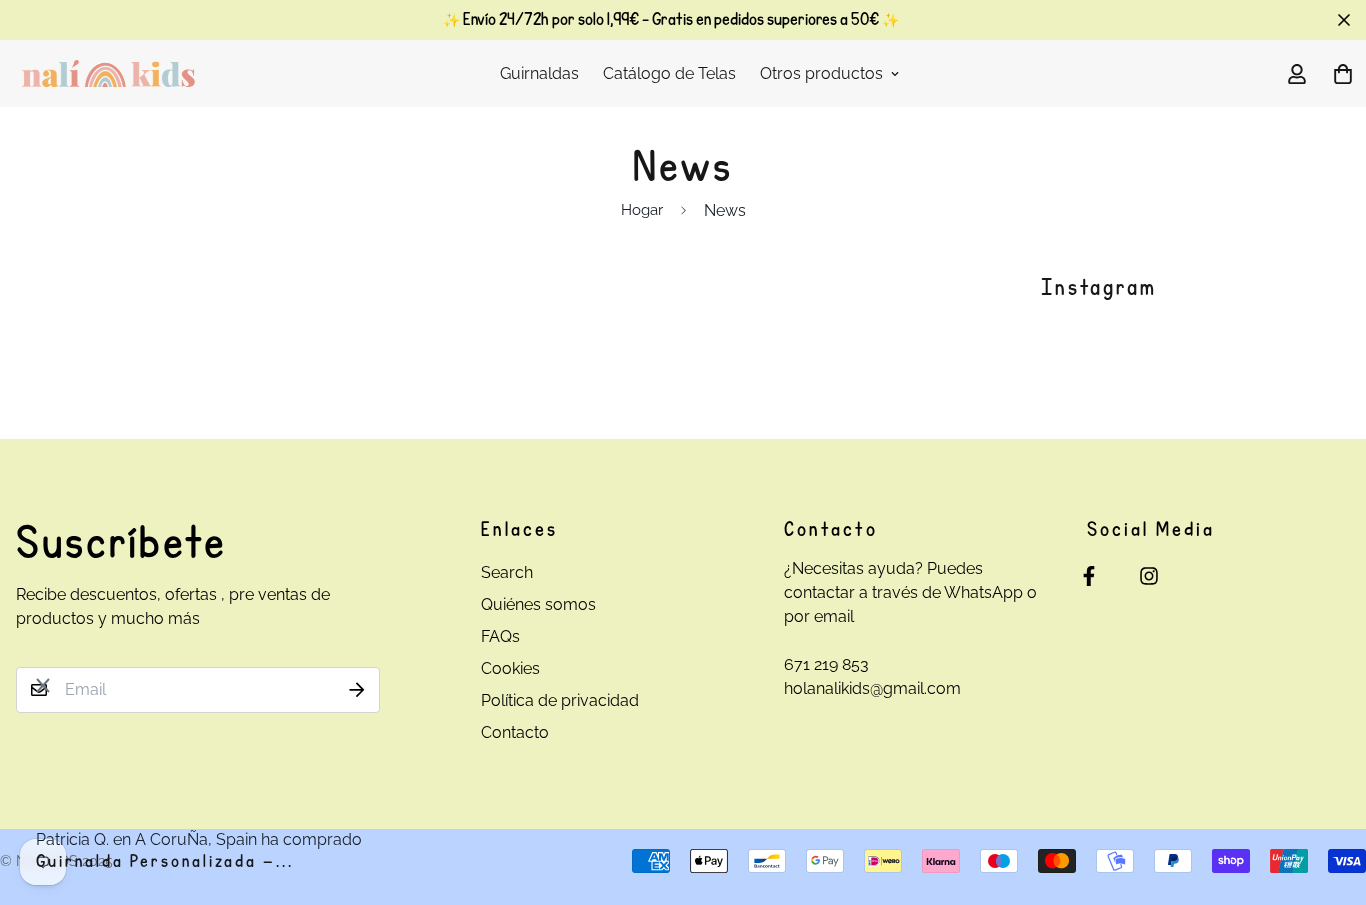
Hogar (642, 210)
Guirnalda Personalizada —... (165, 862)
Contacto (515, 732)
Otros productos (821, 73)
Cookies (510, 668)
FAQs (500, 636)
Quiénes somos (538, 604)
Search (507, 572)
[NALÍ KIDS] (108, 73)
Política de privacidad (560, 700)
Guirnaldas (539, 73)
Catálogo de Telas (669, 73)
